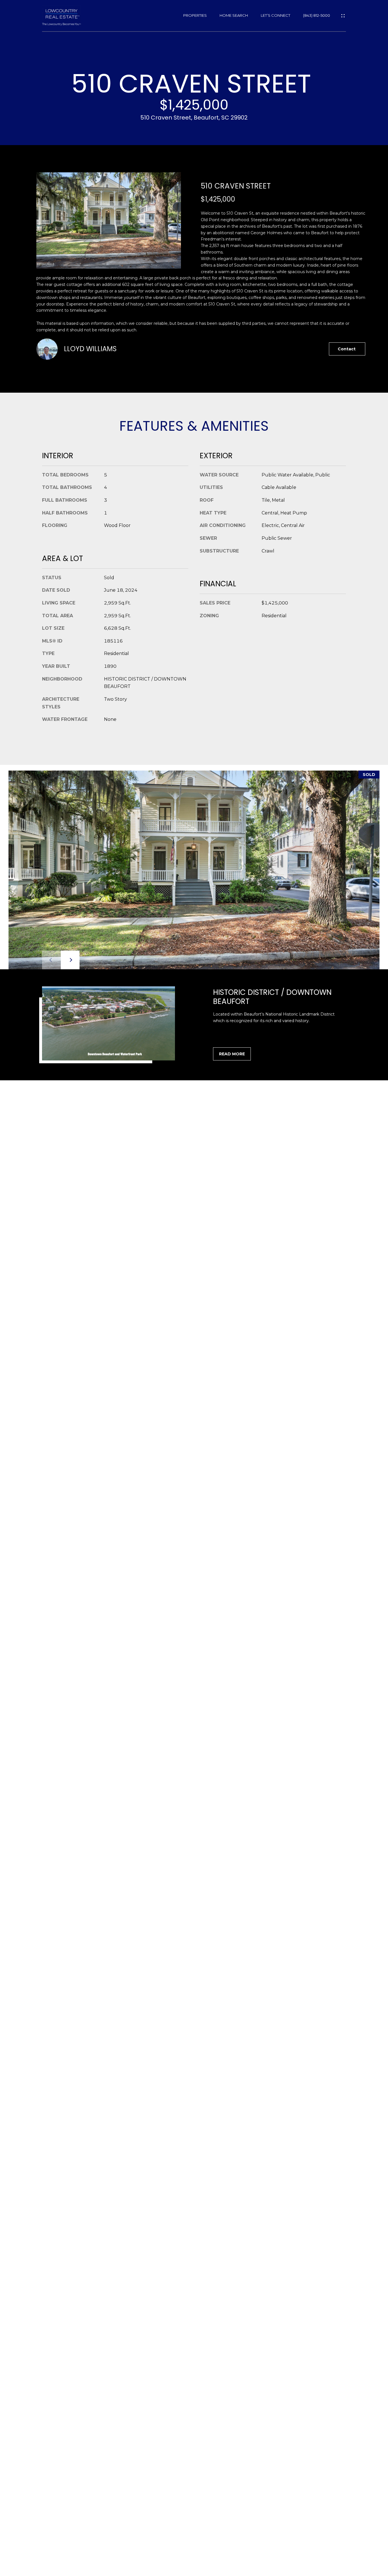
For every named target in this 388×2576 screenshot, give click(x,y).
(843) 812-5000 (317, 15)
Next (70, 960)
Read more (232, 1054)
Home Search (234, 15)
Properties (195, 15)
